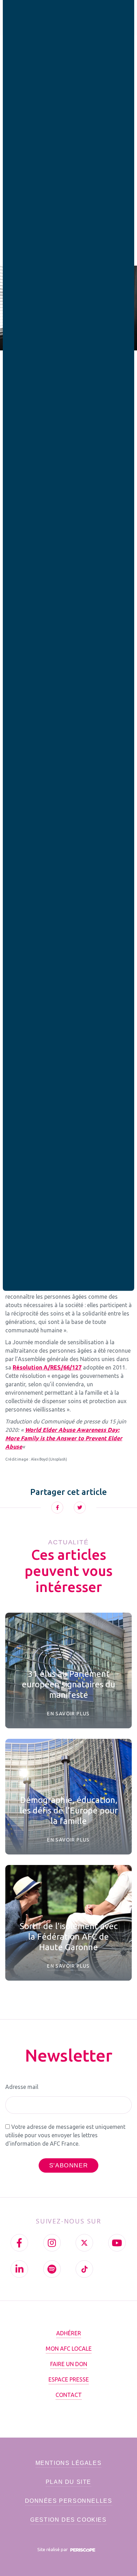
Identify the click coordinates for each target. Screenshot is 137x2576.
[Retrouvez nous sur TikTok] (84, 2269)
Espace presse (69, 2379)
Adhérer (69, 2333)
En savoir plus (68, 1714)
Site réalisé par (53, 2549)
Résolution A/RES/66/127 (47, 1367)
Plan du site (68, 2482)
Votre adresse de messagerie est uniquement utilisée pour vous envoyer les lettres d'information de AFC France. (65, 2135)
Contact (69, 2395)
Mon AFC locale (69, 2349)
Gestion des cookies (68, 2520)
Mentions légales (69, 2463)
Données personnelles (69, 2501)
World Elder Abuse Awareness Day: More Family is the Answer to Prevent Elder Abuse (64, 1438)
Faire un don (69, 2364)
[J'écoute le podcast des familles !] (52, 2269)
